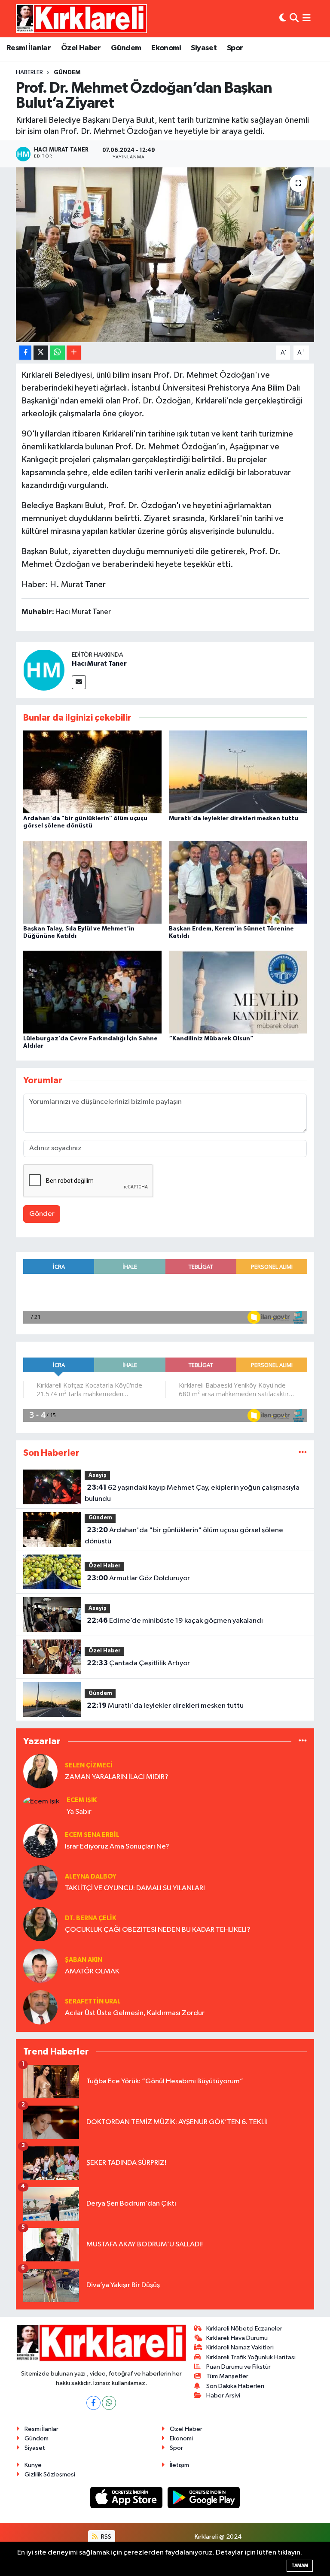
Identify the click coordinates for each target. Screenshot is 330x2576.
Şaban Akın (84, 1960)
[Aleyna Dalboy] (40, 1882)
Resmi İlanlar (29, 48)
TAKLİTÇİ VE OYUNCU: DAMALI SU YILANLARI (135, 1888)
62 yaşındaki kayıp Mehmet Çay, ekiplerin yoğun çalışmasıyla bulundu (192, 1493)
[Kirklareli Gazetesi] (81, 18)
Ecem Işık (82, 1800)
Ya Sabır (79, 1812)
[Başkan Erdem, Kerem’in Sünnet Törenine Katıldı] (238, 882)
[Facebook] (93, 2403)
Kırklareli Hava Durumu (237, 2338)
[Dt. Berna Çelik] (40, 1924)
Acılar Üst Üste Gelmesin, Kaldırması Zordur (135, 2013)
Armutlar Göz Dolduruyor (138, 1578)
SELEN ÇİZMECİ (89, 1765)
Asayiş (98, 1475)
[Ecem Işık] (41, 1801)
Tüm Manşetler (227, 2376)
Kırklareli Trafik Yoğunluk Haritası (251, 2357)
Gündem (126, 48)
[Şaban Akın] (40, 1965)
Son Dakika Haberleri (235, 2386)
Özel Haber (81, 48)
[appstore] (127, 2497)
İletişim (179, 2465)
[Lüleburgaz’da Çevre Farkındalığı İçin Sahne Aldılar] (92, 992)
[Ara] (294, 19)
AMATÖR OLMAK (92, 1971)
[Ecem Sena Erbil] (40, 1841)
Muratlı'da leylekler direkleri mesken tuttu (234, 818)
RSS (105, 2537)
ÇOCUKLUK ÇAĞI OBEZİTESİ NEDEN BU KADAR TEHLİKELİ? (158, 1930)
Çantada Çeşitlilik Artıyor (138, 1663)
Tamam (300, 2565)
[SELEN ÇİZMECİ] (40, 1771)
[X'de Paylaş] (41, 353)
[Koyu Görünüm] (283, 19)
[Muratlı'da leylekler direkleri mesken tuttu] (238, 772)
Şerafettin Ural (93, 2002)
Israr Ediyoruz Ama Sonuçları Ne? (117, 1847)
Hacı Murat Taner (99, 664)
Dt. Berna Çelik (90, 1918)
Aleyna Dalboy (91, 1877)
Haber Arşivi (223, 2396)
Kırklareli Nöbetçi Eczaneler (244, 2329)
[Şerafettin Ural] (40, 2007)
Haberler (29, 73)
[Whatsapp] (109, 2403)
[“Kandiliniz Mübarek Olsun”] (238, 992)
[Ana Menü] (307, 19)
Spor (235, 48)
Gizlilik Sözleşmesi (50, 2474)
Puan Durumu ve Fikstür (238, 2367)
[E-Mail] (79, 682)
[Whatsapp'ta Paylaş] (57, 353)
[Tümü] (303, 1453)
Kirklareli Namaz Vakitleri (240, 2347)
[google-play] (204, 2497)
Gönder (42, 1214)
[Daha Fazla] (74, 353)
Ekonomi (166, 48)
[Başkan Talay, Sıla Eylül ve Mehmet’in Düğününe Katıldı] (92, 882)
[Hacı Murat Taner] (44, 670)
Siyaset (204, 48)
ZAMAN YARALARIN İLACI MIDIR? (117, 1777)
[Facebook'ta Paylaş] (25, 353)
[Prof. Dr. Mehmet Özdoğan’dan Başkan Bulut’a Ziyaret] (165, 255)
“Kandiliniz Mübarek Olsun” (211, 1039)
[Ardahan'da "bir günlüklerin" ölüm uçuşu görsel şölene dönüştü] (92, 772)
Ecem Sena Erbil (92, 1835)
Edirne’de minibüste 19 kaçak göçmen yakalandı (175, 1621)
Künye (33, 2465)
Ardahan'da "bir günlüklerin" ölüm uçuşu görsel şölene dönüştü (184, 1536)
